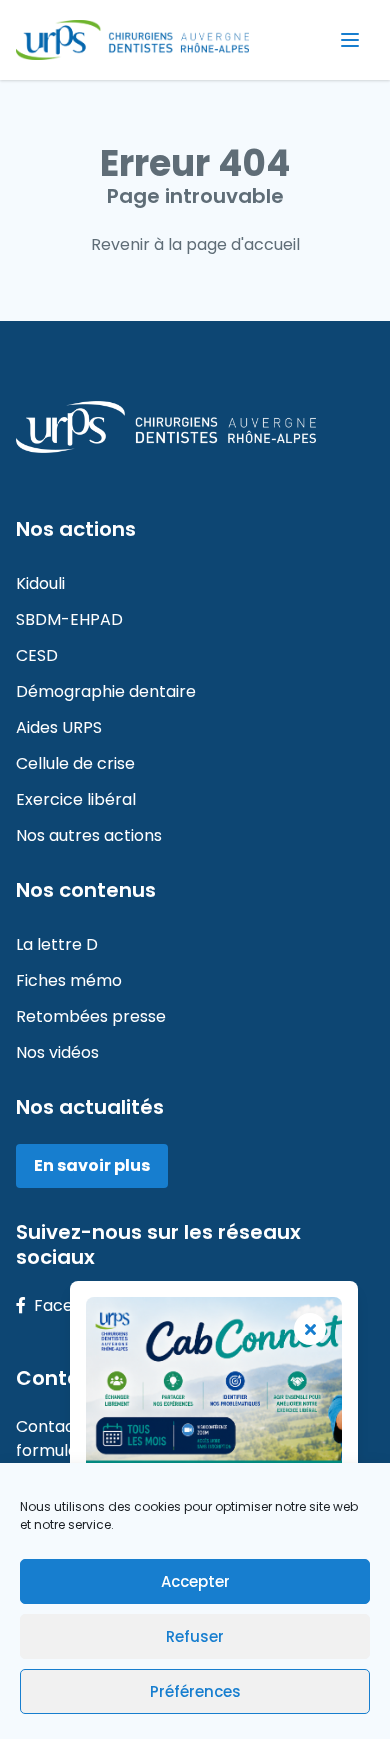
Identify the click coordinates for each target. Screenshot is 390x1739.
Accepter (195, 1581)
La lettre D (57, 944)
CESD (37, 655)
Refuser (195, 1636)
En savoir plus (92, 1165)
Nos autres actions (89, 835)
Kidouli (40, 583)
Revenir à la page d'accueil (195, 244)
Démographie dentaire (106, 691)
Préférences (195, 1691)
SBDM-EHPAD (69, 619)
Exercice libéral (76, 799)
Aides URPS (59, 727)
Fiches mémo (69, 980)
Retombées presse (91, 1016)
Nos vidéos (57, 1052)
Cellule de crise (75, 763)
